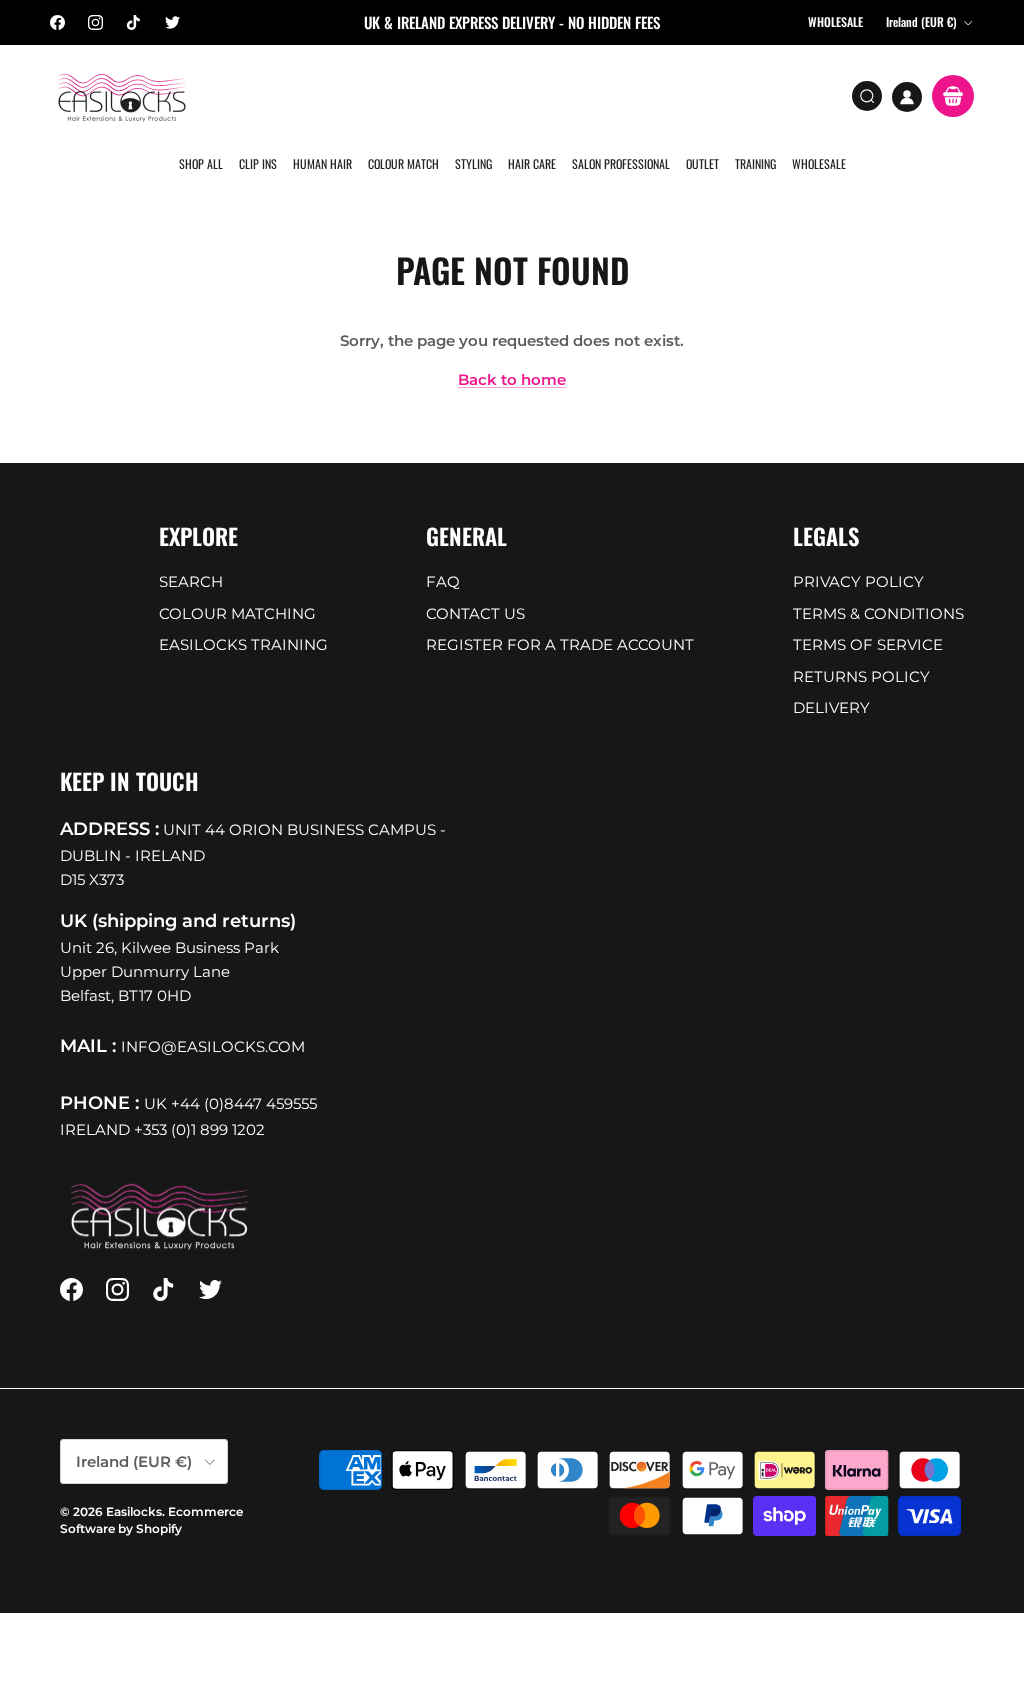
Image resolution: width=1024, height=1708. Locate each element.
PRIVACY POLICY (858, 581)
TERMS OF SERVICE (868, 644)
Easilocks (134, 1511)
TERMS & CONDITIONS (878, 613)
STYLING (473, 163)
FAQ (443, 581)
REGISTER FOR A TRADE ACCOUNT (560, 644)
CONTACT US (475, 613)
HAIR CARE (532, 163)
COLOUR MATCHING (237, 613)
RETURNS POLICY (861, 676)
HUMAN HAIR (322, 163)
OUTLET (702, 163)
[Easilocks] (122, 96)
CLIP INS (258, 163)
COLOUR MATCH (403, 163)
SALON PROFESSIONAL (621, 163)
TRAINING (755, 163)
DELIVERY (831, 707)
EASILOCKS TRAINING (243, 644)
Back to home (512, 379)
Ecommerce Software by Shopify (151, 1520)
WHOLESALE (819, 163)
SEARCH (191, 581)
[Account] (907, 97)
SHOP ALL (201, 163)
